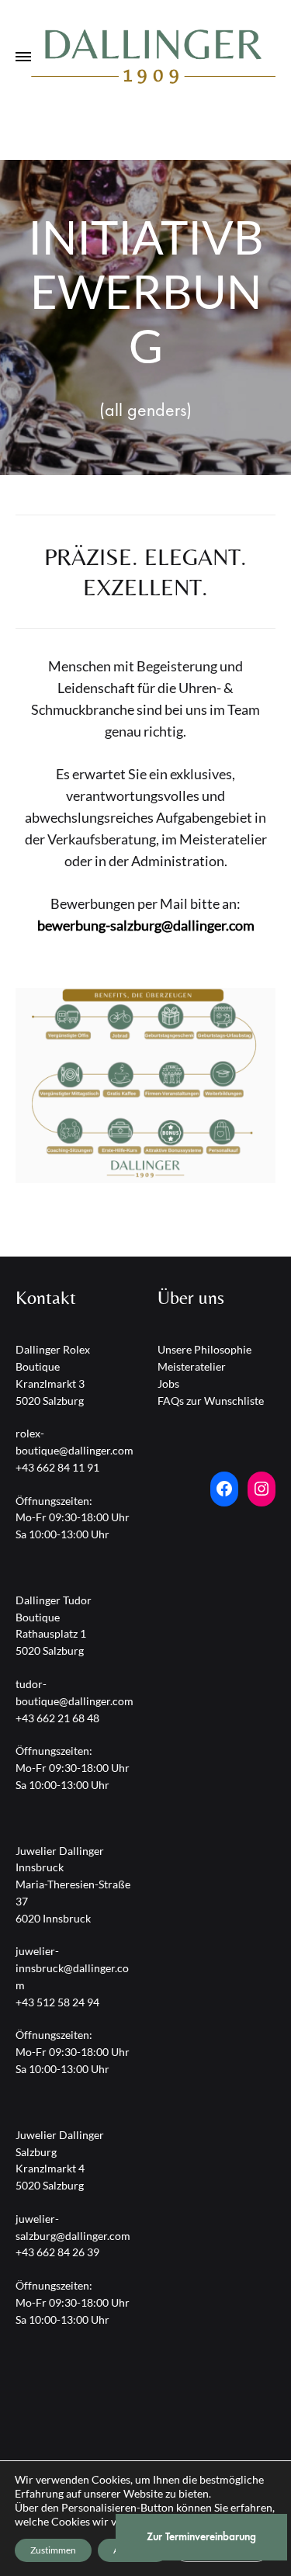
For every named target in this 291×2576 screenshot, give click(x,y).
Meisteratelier (192, 1366)
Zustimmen (53, 2550)
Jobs (168, 1383)
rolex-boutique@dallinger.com (74, 1442)
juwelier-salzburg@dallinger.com (73, 2227)
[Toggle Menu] (23, 57)
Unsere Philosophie (204, 1349)
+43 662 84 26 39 (57, 2252)
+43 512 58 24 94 (57, 2002)
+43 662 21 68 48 (57, 1718)
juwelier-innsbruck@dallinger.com (72, 1968)
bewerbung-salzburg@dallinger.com (146, 925)
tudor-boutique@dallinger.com (74, 1692)
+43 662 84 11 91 (57, 1467)
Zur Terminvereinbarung (201, 2537)
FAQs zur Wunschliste (211, 1401)
